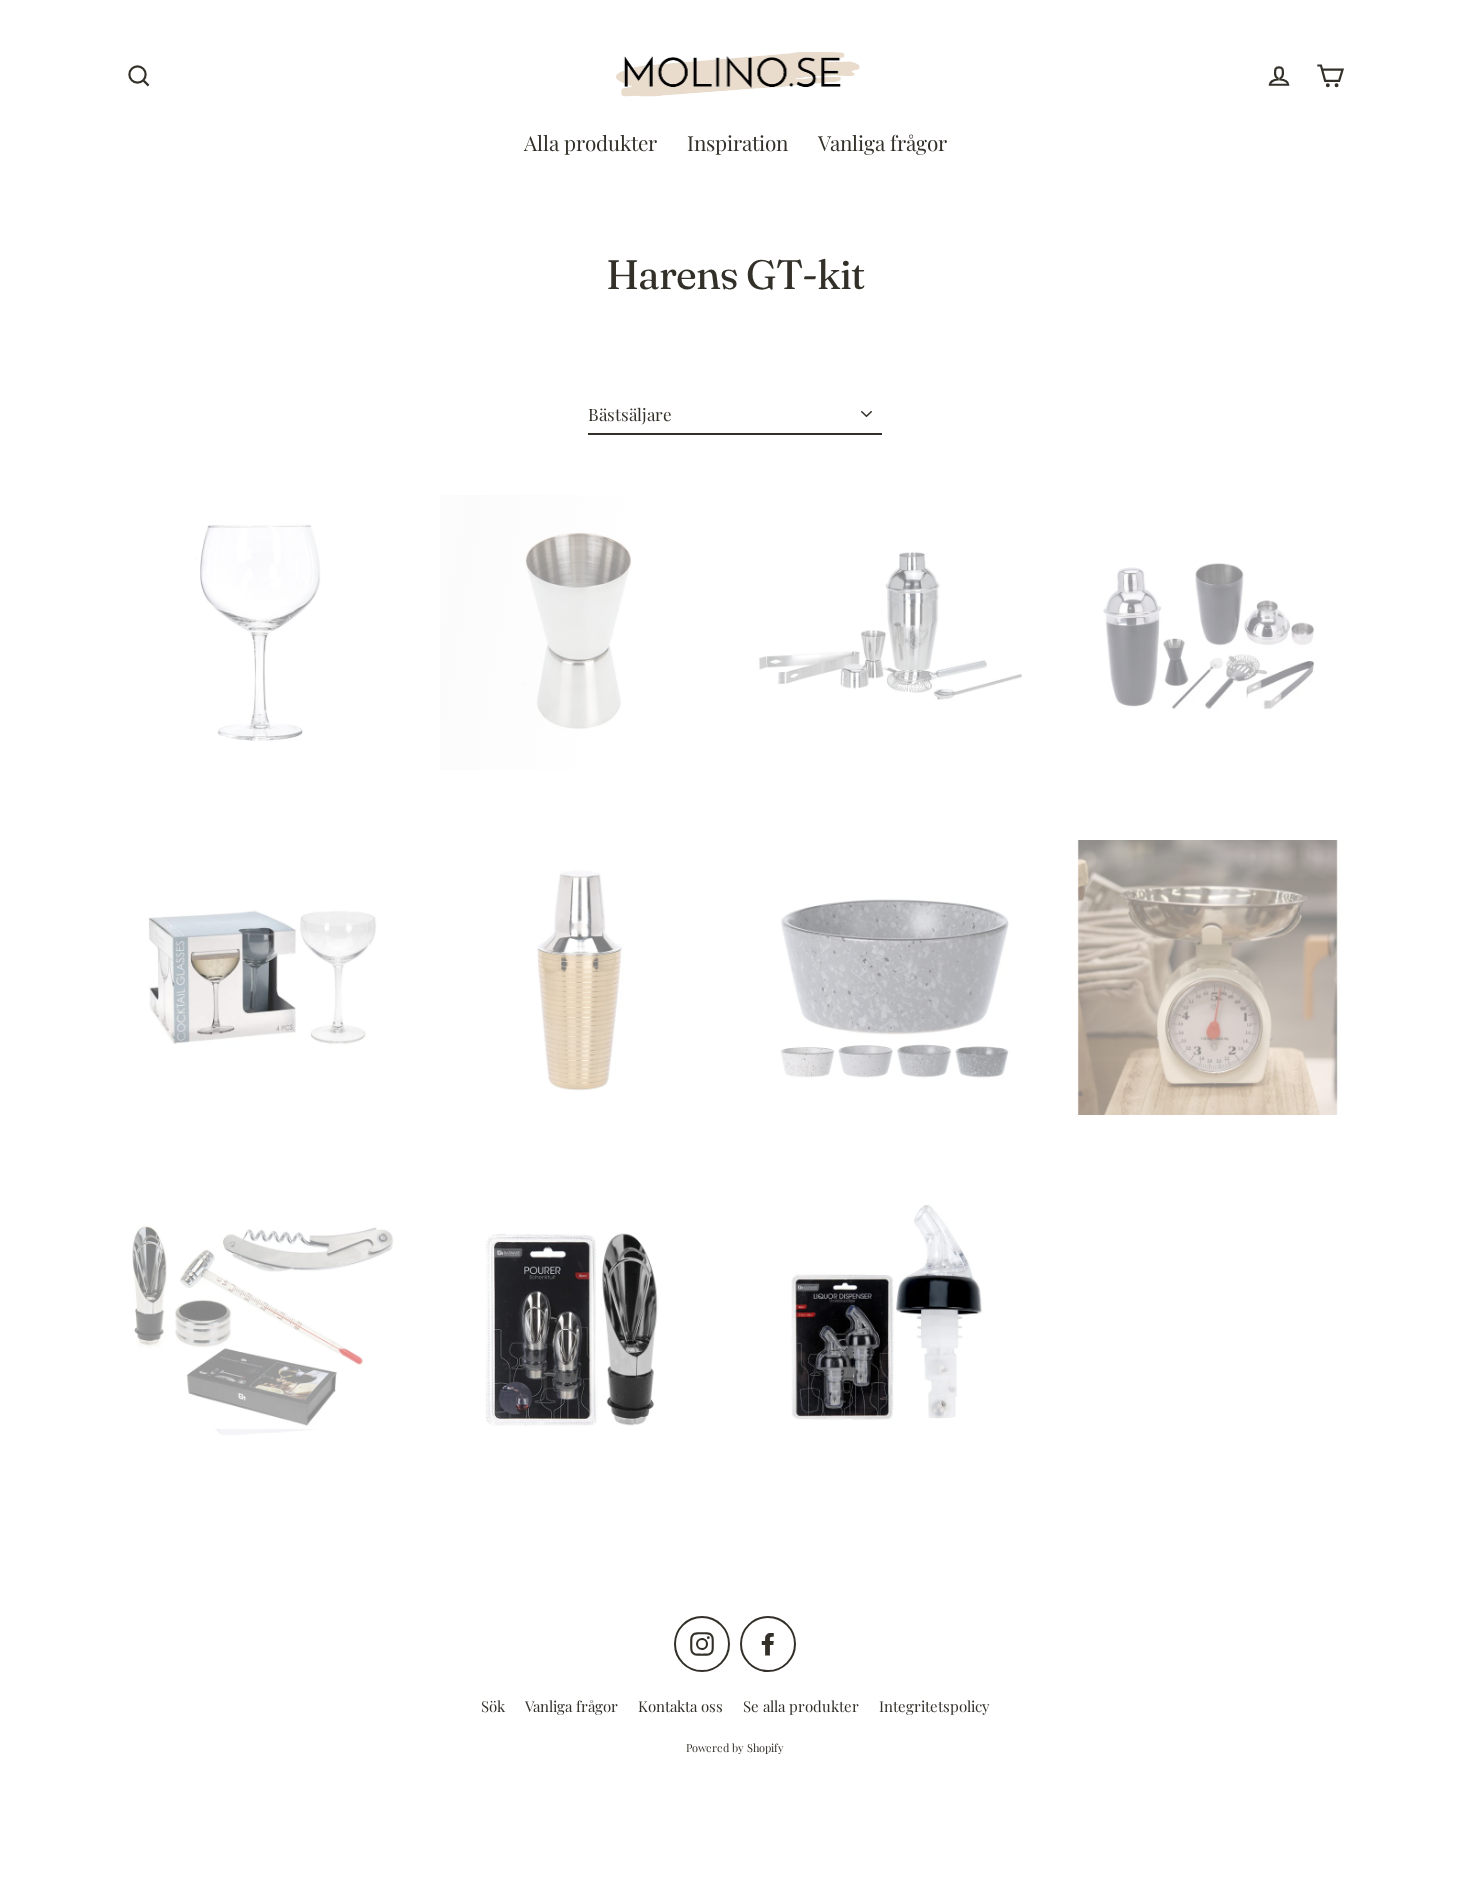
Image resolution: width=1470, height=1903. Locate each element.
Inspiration (737, 142)
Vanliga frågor (882, 142)
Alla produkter (590, 142)
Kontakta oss (680, 1706)
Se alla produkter (801, 1706)
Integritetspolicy (934, 1706)
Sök (493, 1706)
